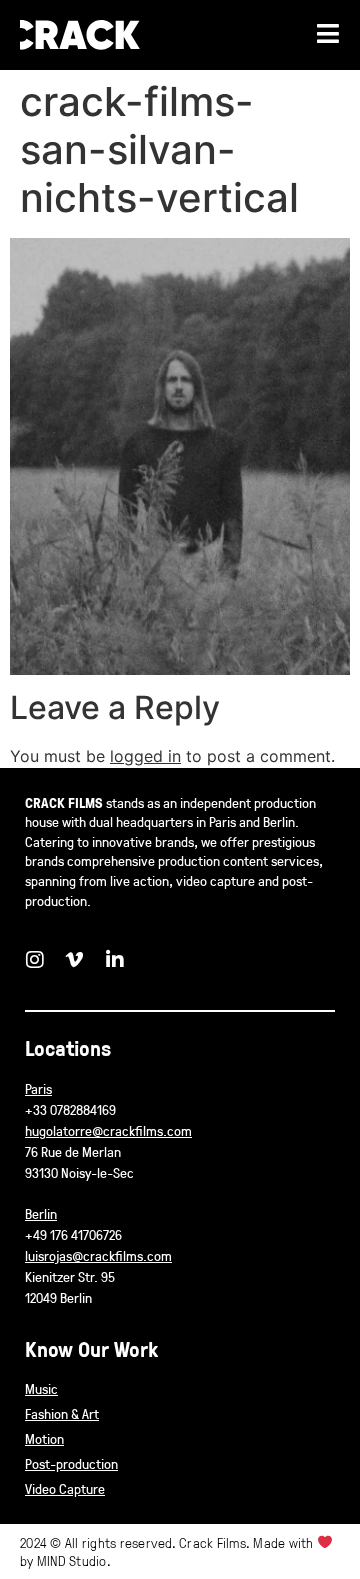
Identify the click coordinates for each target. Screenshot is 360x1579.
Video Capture (65, 1488)
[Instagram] (35, 960)
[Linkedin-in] (115, 960)
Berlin (41, 1213)
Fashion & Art (62, 1413)
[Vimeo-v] (75, 960)
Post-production (71, 1463)
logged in (145, 756)
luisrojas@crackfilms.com (98, 1255)
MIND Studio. (74, 1560)
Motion (44, 1438)
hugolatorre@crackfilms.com (108, 1130)
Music (41, 1388)
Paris (38, 1088)
